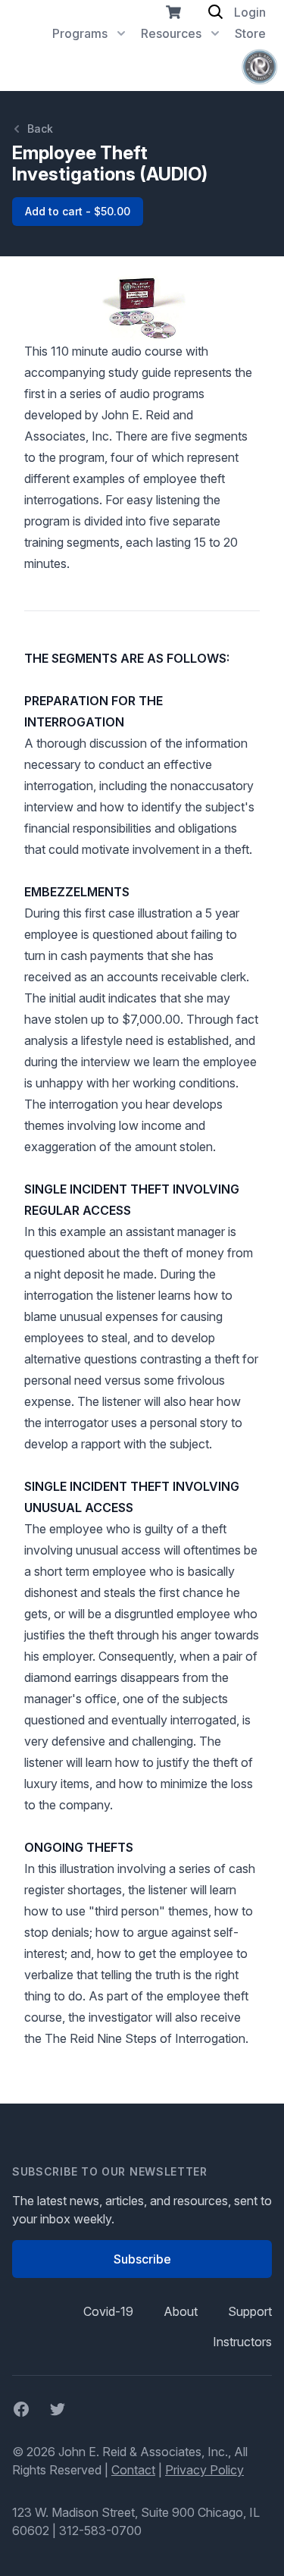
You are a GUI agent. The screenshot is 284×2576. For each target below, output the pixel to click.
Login (250, 12)
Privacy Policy (204, 2470)
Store (250, 33)
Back (40, 129)
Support (250, 2311)
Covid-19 (108, 2311)
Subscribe (142, 2259)
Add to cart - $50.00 (78, 211)
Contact (133, 2470)
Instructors (242, 2342)
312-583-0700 (100, 2531)
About (181, 2311)
